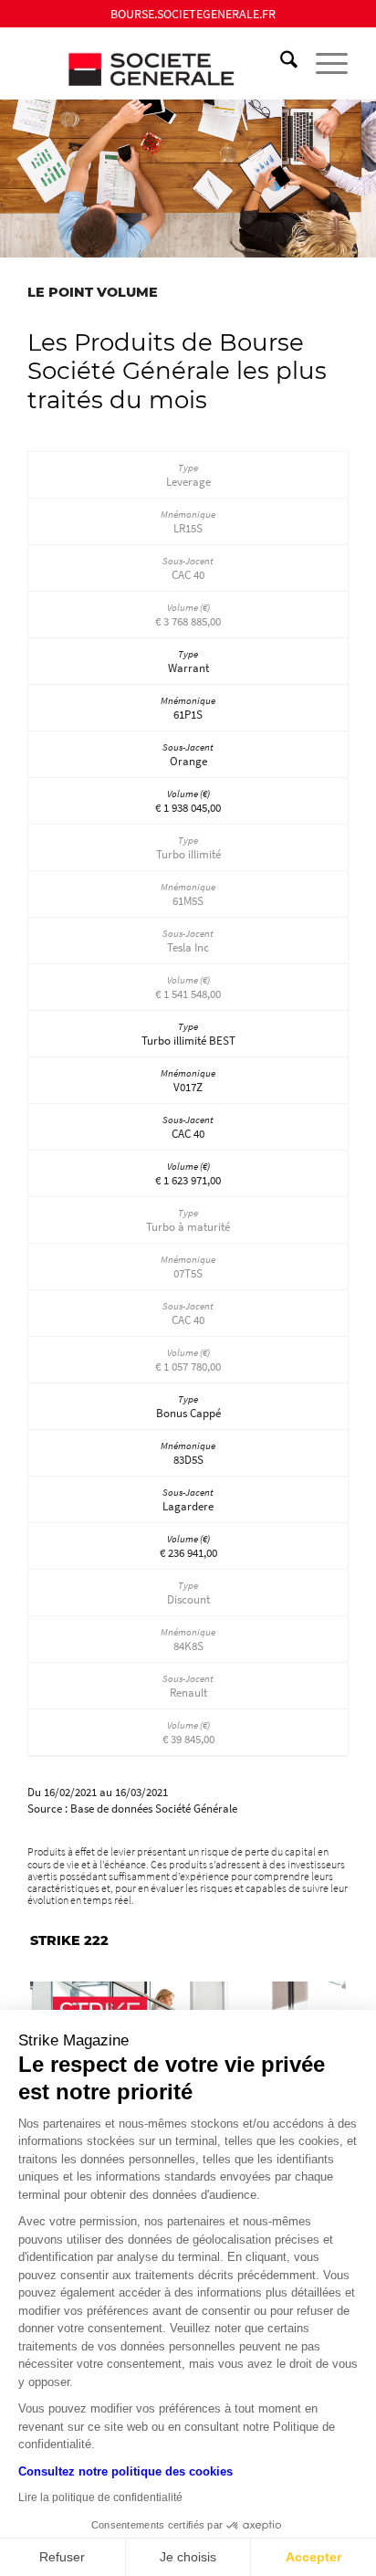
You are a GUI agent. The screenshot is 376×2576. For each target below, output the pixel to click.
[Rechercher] (280, 63)
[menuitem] (193, 14)
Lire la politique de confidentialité (100, 2497)
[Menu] (323, 63)
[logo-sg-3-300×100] (156, 63)
